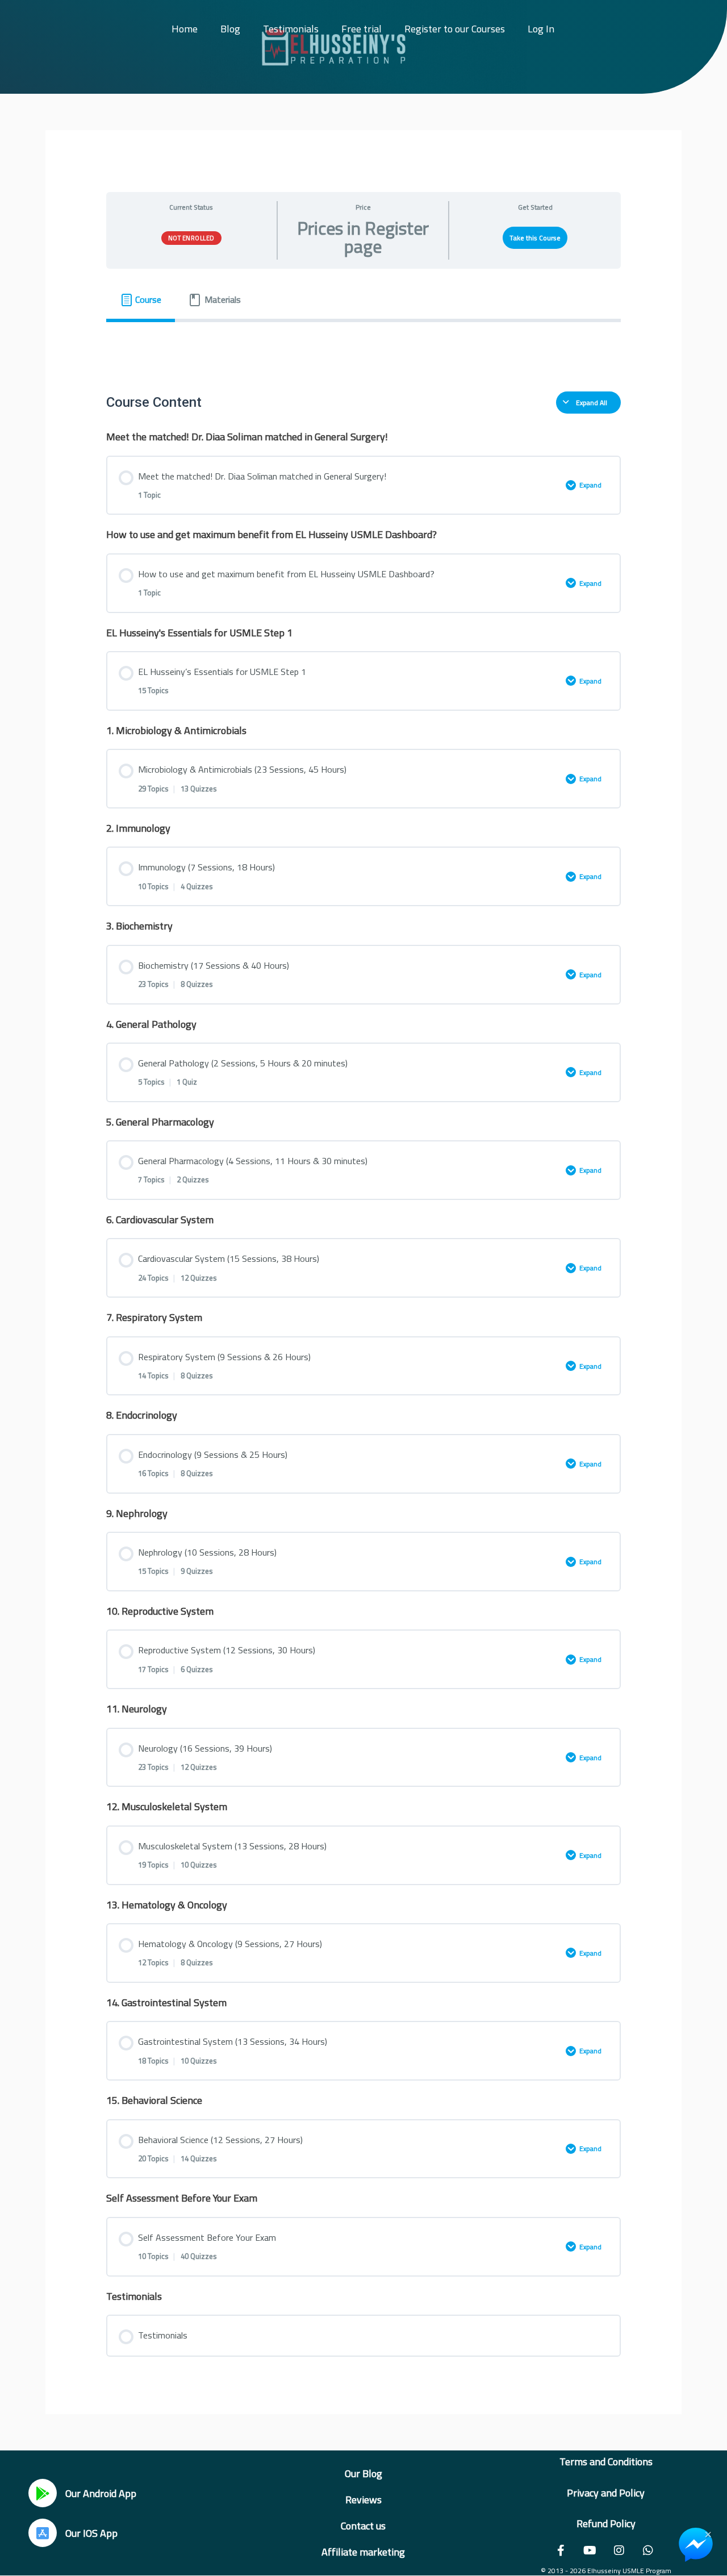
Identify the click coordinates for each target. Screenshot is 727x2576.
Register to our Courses (455, 29)
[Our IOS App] (43, 2533)
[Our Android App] (43, 2493)
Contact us (363, 2526)
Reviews (363, 2500)
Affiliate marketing (363, 2552)
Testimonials (291, 29)
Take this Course (535, 238)
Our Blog (363, 2473)
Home (185, 29)
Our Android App (101, 2493)
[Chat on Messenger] (696, 2545)
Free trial (362, 29)
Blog (230, 29)
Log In (541, 29)
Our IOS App (91, 2533)
